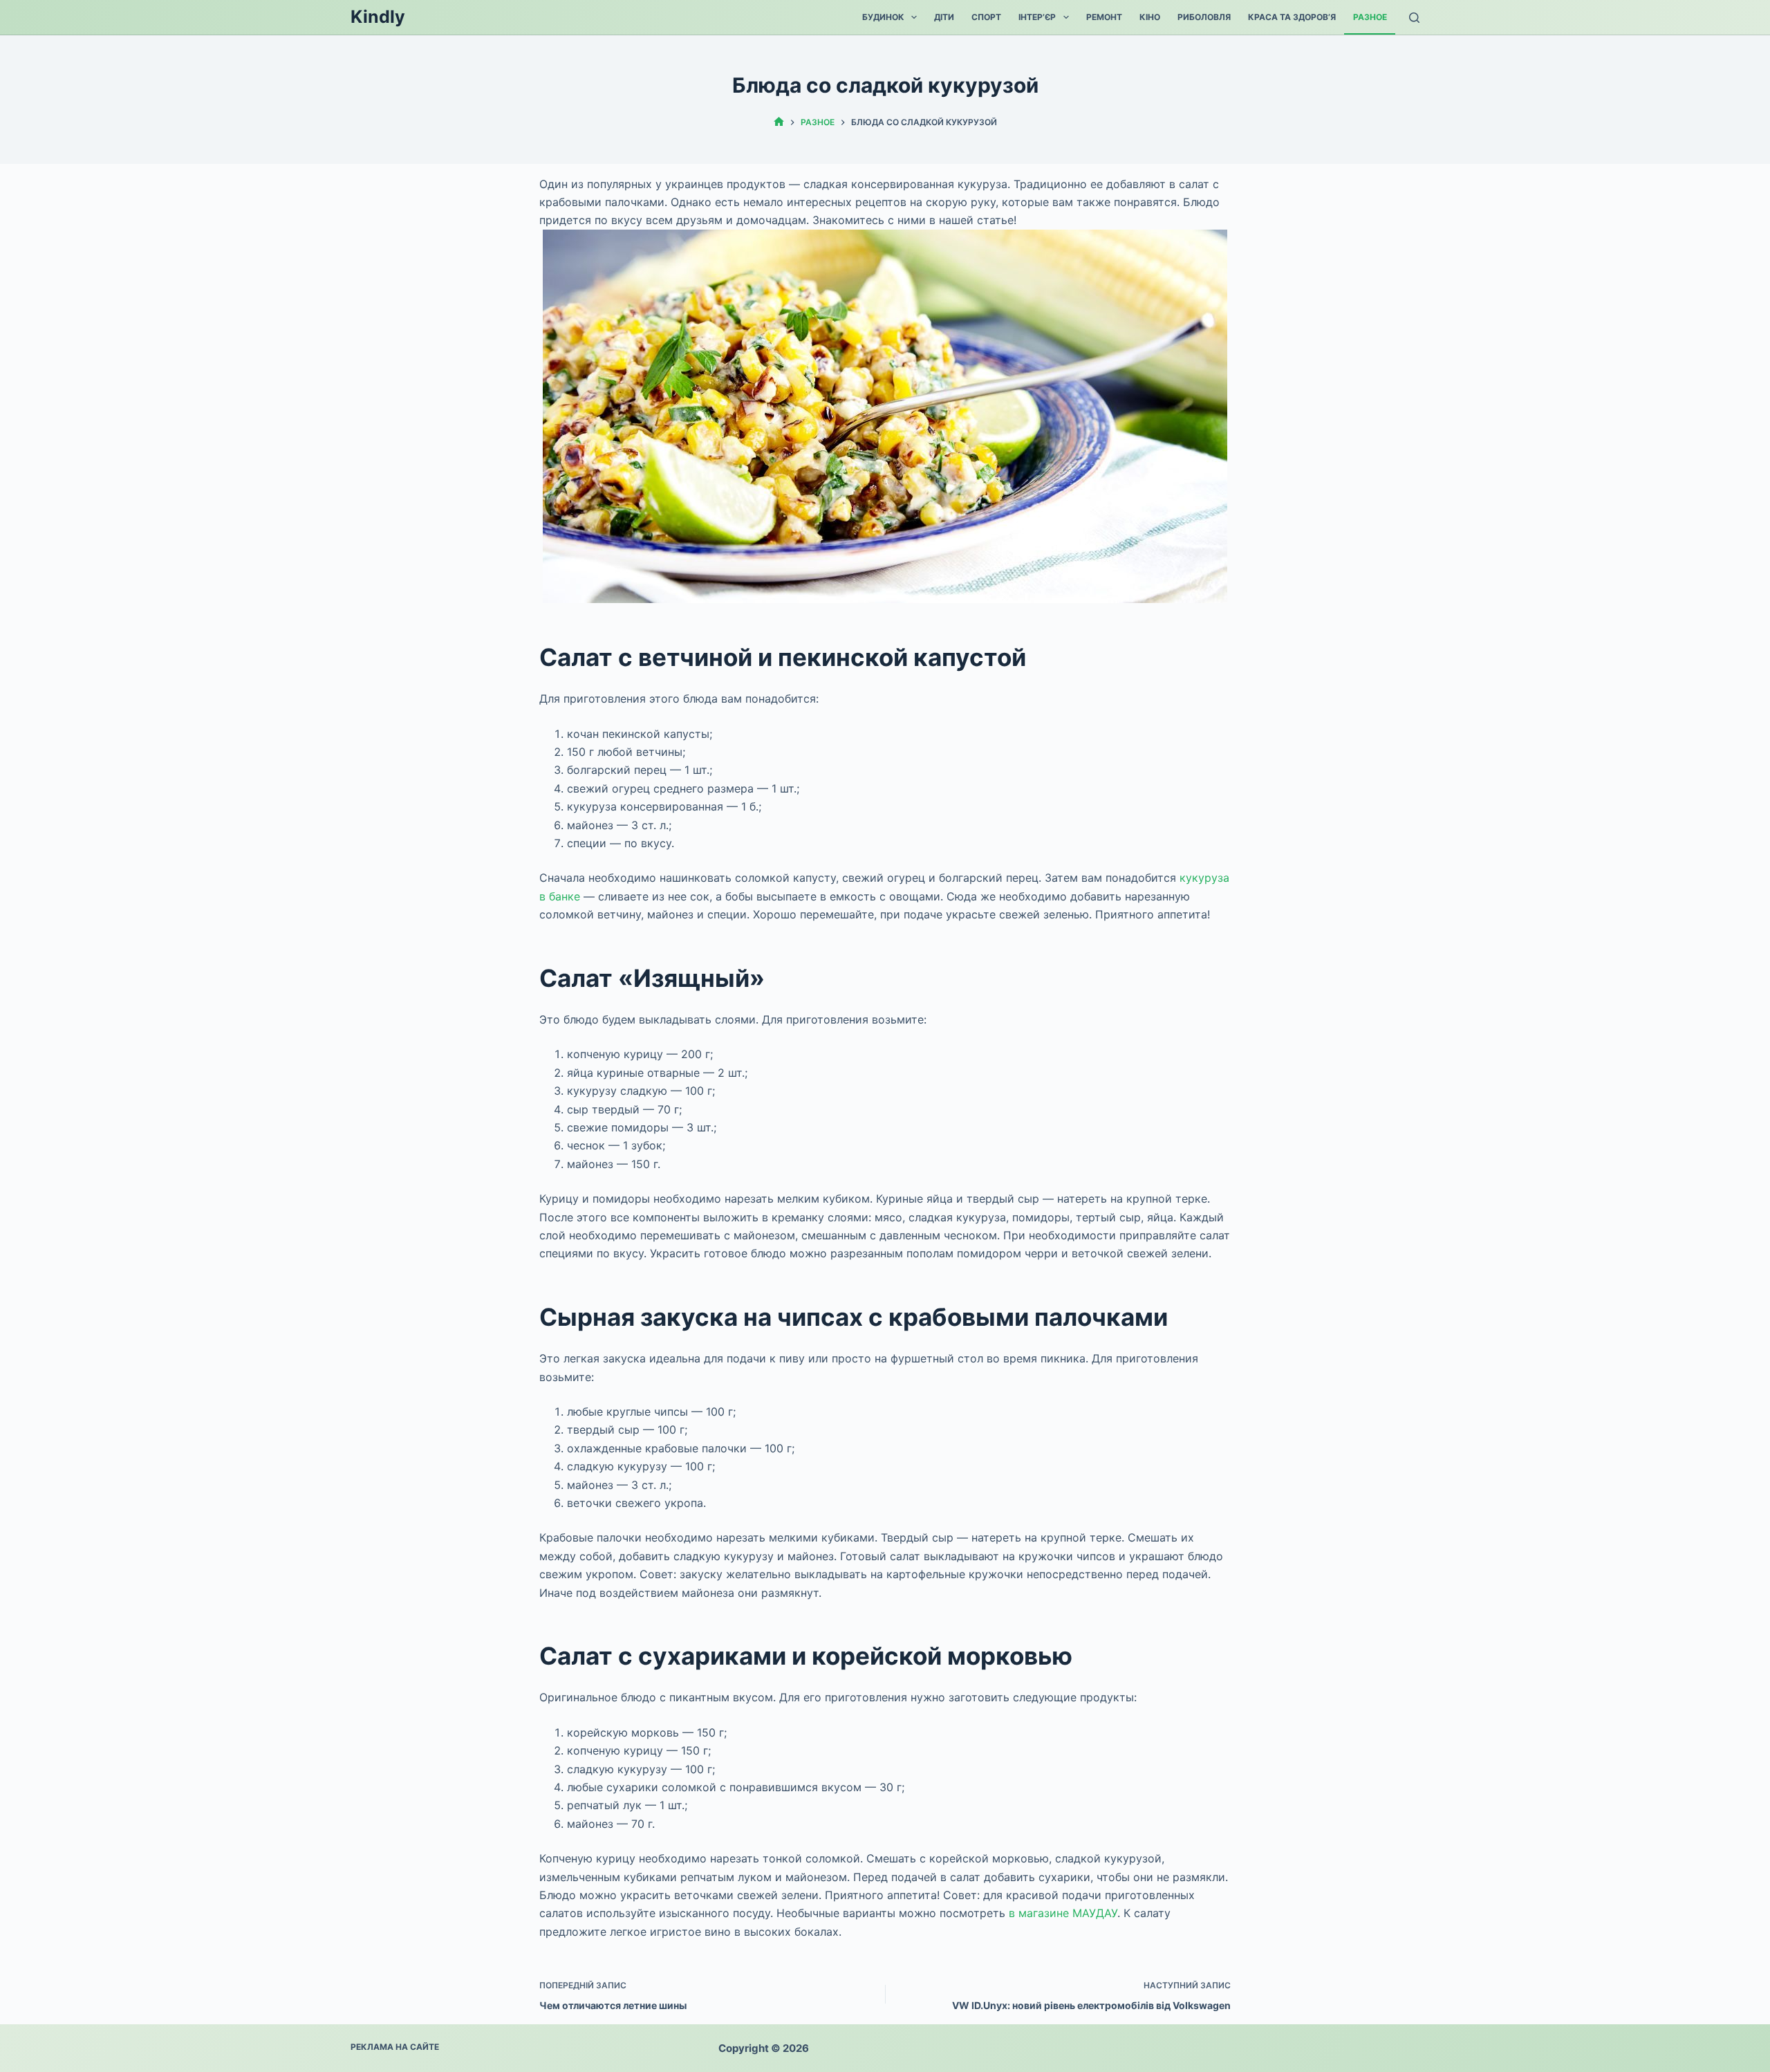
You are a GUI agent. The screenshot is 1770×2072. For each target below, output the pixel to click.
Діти (944, 17)
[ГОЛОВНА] (779, 122)
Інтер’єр (1037, 17)
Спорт (986, 17)
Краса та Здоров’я (1292, 17)
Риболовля (1204, 17)
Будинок (883, 17)
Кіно (1150, 17)
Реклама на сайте (395, 2047)
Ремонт (1104, 17)
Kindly (378, 17)
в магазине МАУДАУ (1063, 1913)
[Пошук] (1414, 18)
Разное (1370, 17)
